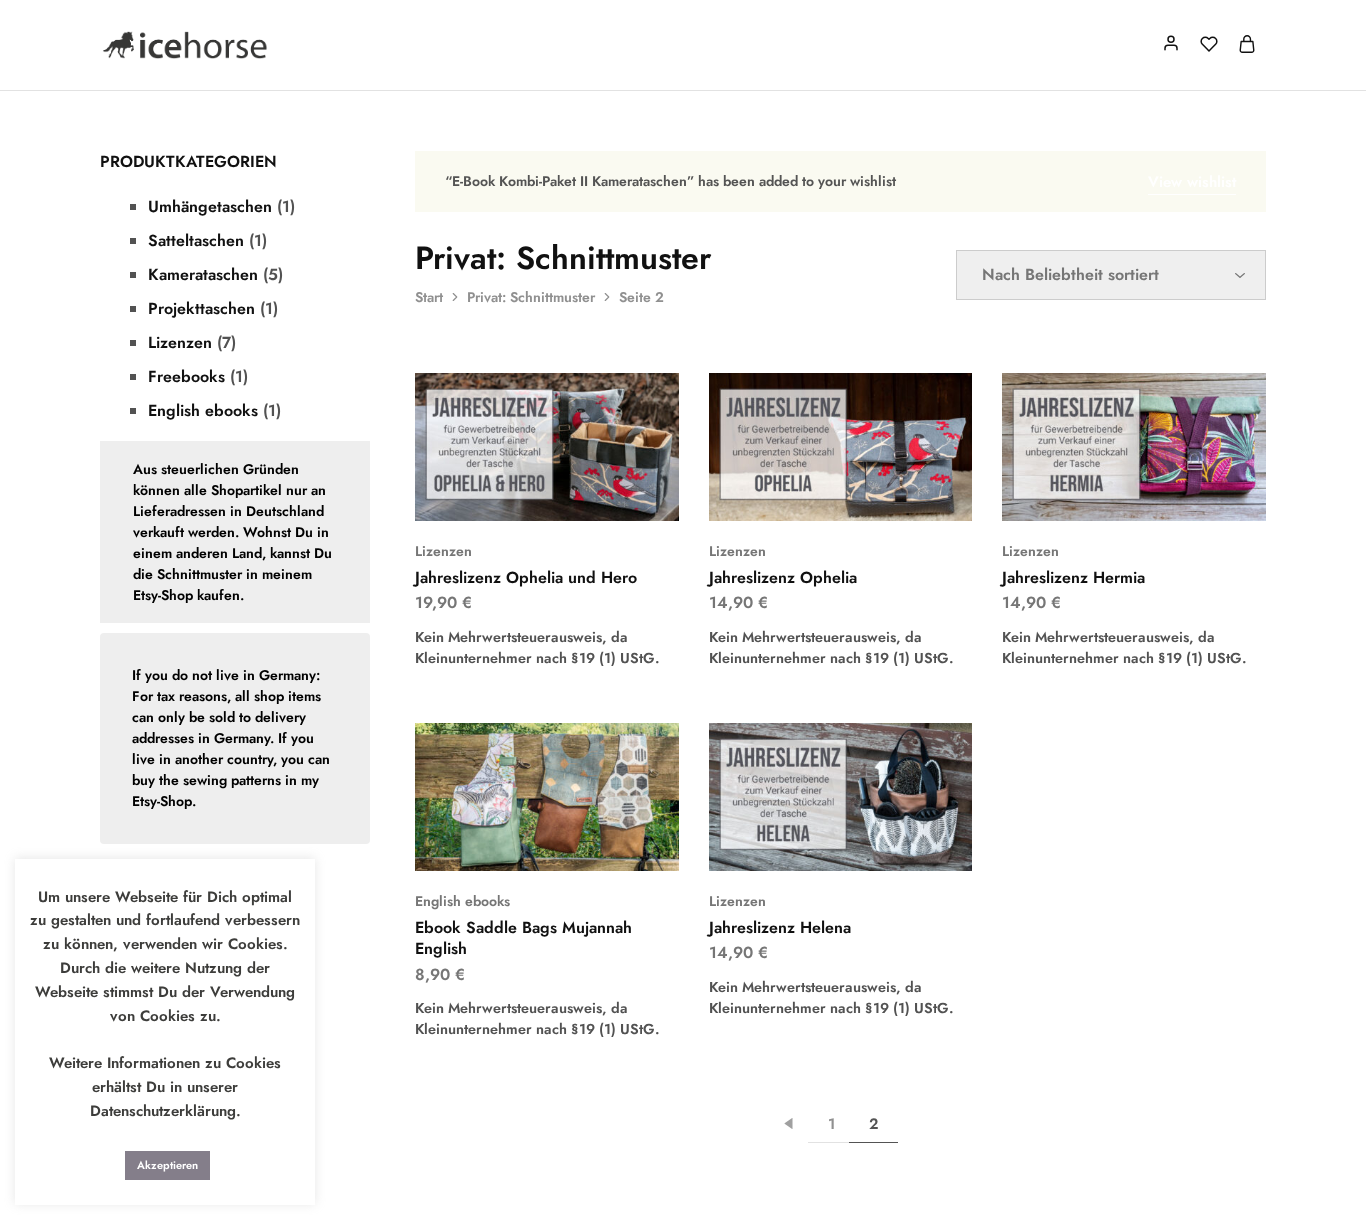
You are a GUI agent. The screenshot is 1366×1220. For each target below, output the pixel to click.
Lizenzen (443, 551)
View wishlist (1192, 182)
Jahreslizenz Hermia (1073, 577)
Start (429, 297)
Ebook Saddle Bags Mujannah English (523, 938)
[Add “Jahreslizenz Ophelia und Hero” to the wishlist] (572, 491)
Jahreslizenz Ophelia (783, 577)
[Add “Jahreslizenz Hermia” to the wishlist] (1159, 491)
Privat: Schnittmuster (531, 297)
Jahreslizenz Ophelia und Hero (526, 577)
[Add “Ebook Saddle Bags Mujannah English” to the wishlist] (572, 841)
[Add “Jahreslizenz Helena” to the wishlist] (865, 841)
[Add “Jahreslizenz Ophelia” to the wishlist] (865, 491)
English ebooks (462, 901)
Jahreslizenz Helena (780, 927)
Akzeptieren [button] (167, 1165)
